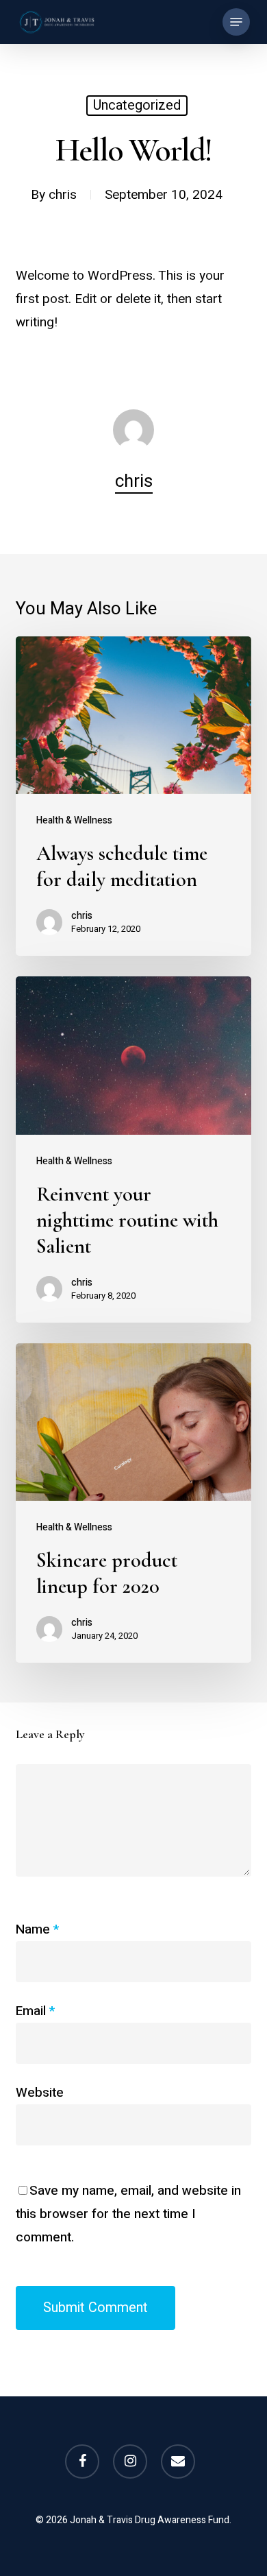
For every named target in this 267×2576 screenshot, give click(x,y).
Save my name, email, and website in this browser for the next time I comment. (128, 2214)
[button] (236, 22)
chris (63, 195)
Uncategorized (137, 105)
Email (35, 2011)
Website (40, 2093)
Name (37, 1929)
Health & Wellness (74, 820)
